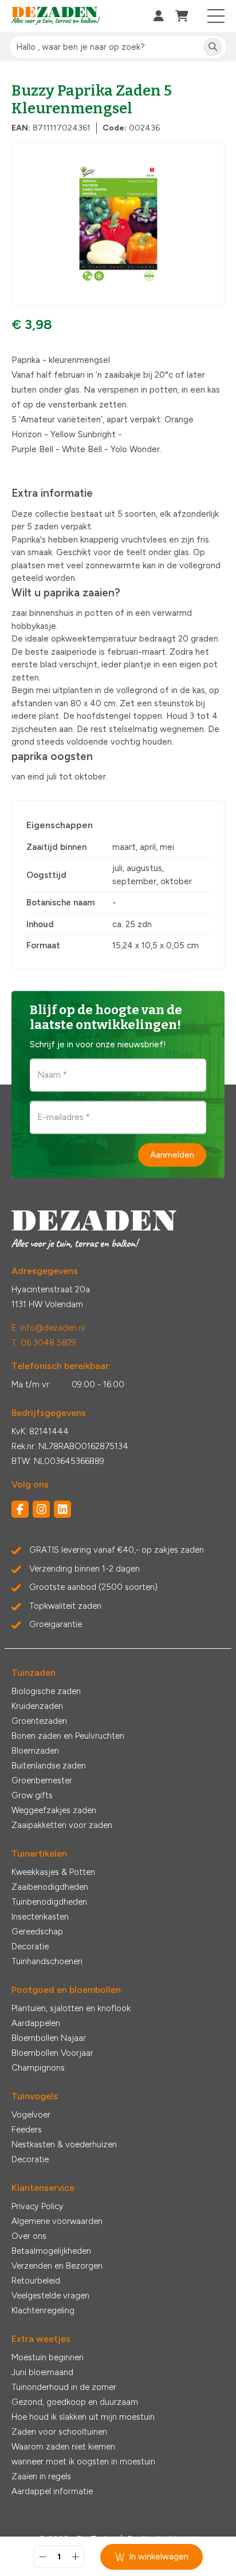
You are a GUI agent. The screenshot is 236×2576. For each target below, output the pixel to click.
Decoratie (30, 1946)
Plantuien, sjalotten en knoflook (71, 2008)
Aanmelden (172, 1154)
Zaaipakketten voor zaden (62, 1825)
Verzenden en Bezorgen (57, 2266)
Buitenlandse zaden (49, 1766)
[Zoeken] (213, 47)
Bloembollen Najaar (49, 2038)
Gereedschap (37, 1932)
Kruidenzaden (37, 1706)
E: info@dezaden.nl (48, 1328)
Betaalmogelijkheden (51, 2251)
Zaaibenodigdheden (50, 1887)
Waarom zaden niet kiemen (63, 2447)
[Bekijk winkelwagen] (182, 16)
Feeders (27, 2130)
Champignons (38, 2068)
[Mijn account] (159, 16)
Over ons (29, 2236)
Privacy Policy (38, 2206)
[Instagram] (41, 1509)
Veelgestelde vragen (50, 2296)
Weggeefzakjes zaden (54, 1810)
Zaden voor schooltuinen (59, 2432)
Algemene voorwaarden (57, 2221)
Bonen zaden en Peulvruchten (68, 1736)
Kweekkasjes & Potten (53, 1872)
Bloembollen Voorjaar (52, 2053)
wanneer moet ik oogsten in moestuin (83, 2462)
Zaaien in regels (41, 2476)
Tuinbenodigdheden (49, 1902)
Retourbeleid (36, 2281)
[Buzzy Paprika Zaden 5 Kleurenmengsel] (118, 224)
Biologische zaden (46, 1691)
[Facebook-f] (20, 1509)
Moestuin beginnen (48, 2357)
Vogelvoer (31, 2115)
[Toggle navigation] (216, 16)
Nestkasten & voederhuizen (64, 2144)
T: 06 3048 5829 (44, 1343)
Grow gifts (32, 1795)
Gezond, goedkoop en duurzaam (75, 2402)
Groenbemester (42, 1780)
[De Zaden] (56, 16)
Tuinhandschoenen (47, 1961)
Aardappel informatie (52, 2491)
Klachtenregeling (43, 2310)
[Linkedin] (62, 1509)
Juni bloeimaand (42, 2372)
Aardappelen (36, 2023)
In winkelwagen (159, 2557)
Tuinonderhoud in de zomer (64, 2387)
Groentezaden (39, 1721)
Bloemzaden (35, 1751)
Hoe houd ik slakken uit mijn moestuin (83, 2417)
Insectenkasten (40, 1917)
